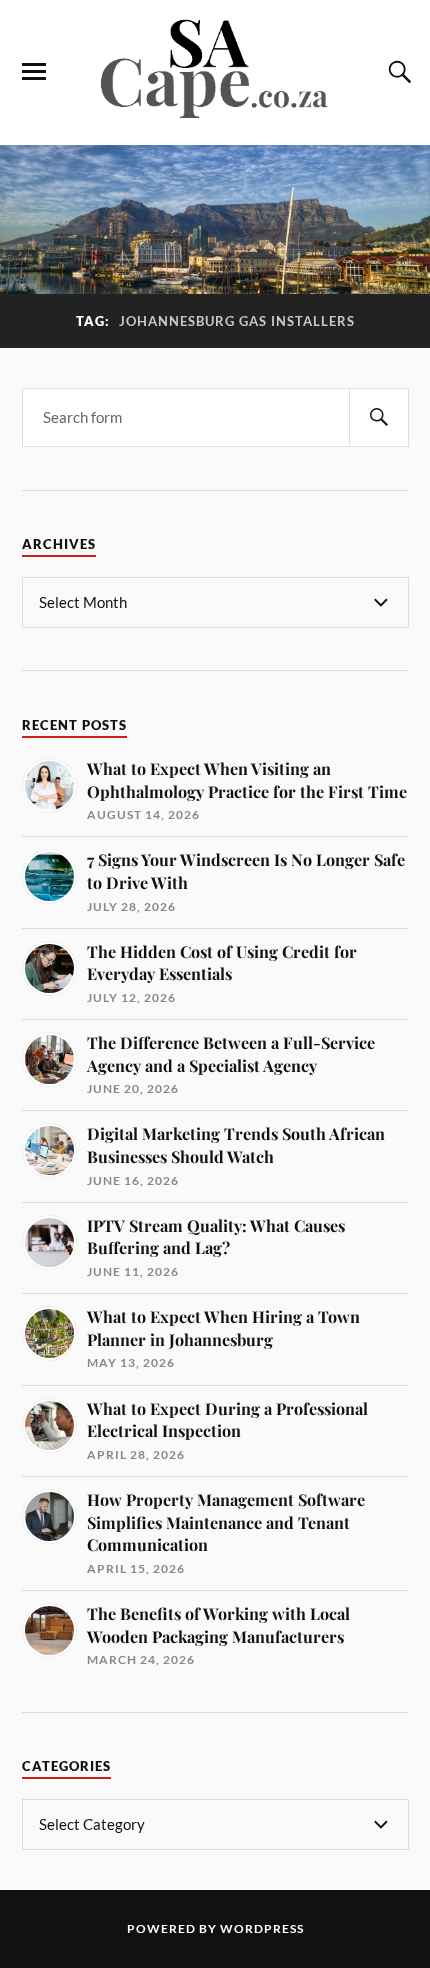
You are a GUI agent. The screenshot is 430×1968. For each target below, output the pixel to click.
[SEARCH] (379, 417)
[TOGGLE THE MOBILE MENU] (34, 72)
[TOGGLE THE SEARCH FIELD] (397, 72)
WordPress (262, 1928)
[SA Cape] (215, 115)
